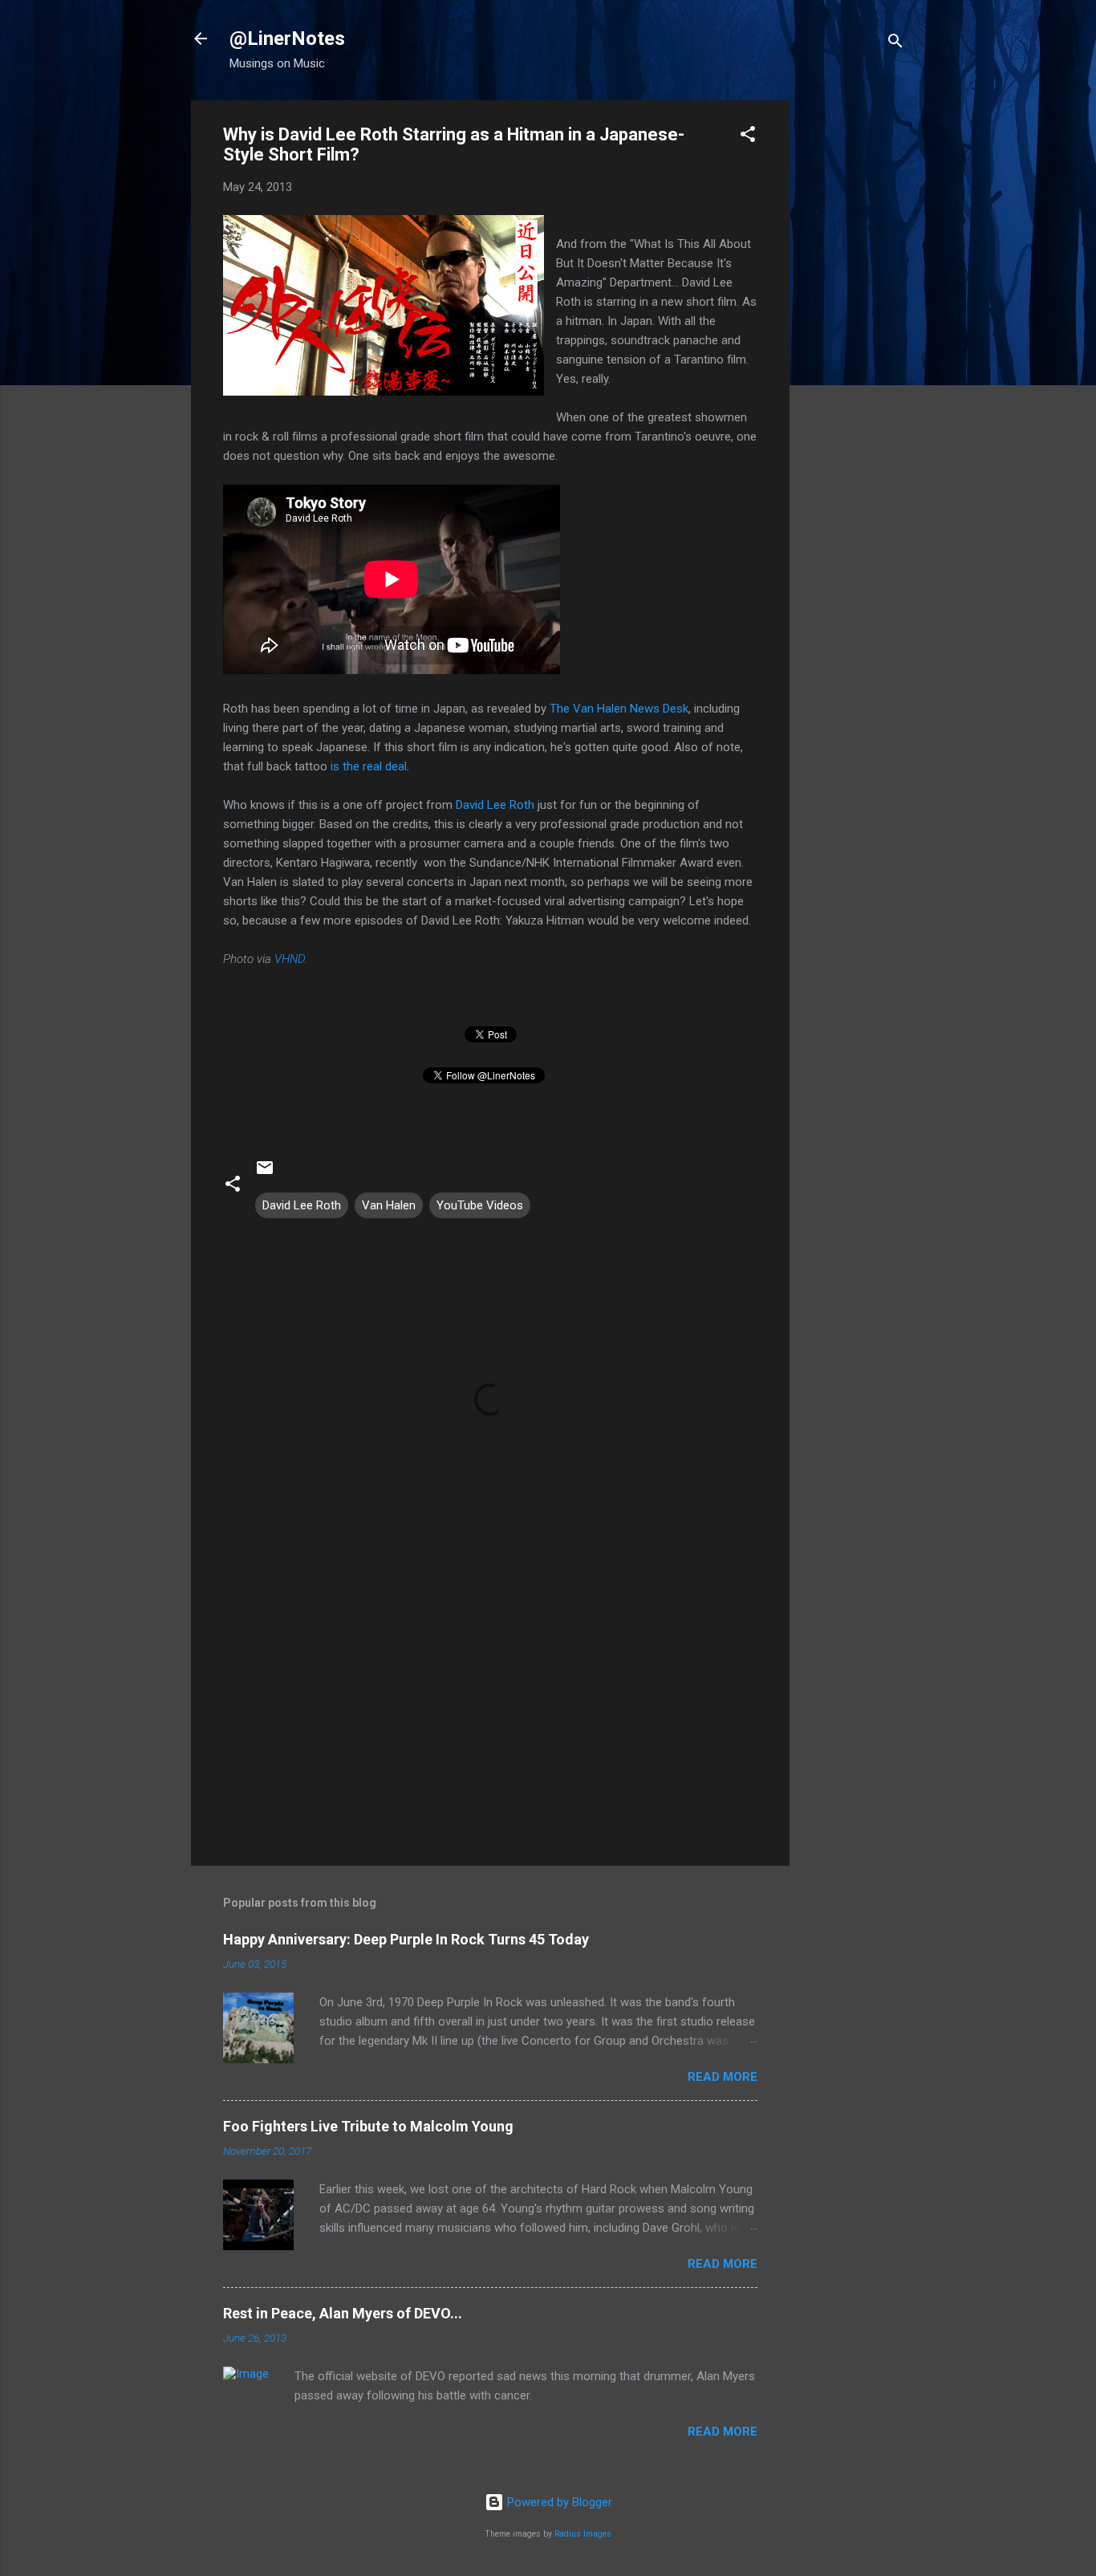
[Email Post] (265, 1173)
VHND (290, 959)
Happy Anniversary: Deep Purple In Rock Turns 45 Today (406, 1939)
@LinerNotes (287, 39)
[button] (748, 137)
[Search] (895, 44)
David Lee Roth (495, 805)
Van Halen (389, 1205)
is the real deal (369, 766)
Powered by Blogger (558, 2502)
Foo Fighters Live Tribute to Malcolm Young (368, 2126)
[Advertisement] (854, 341)
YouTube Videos (480, 1205)
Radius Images (583, 2534)
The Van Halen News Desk (619, 709)
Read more (723, 2077)
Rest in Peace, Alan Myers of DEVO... (343, 2313)
